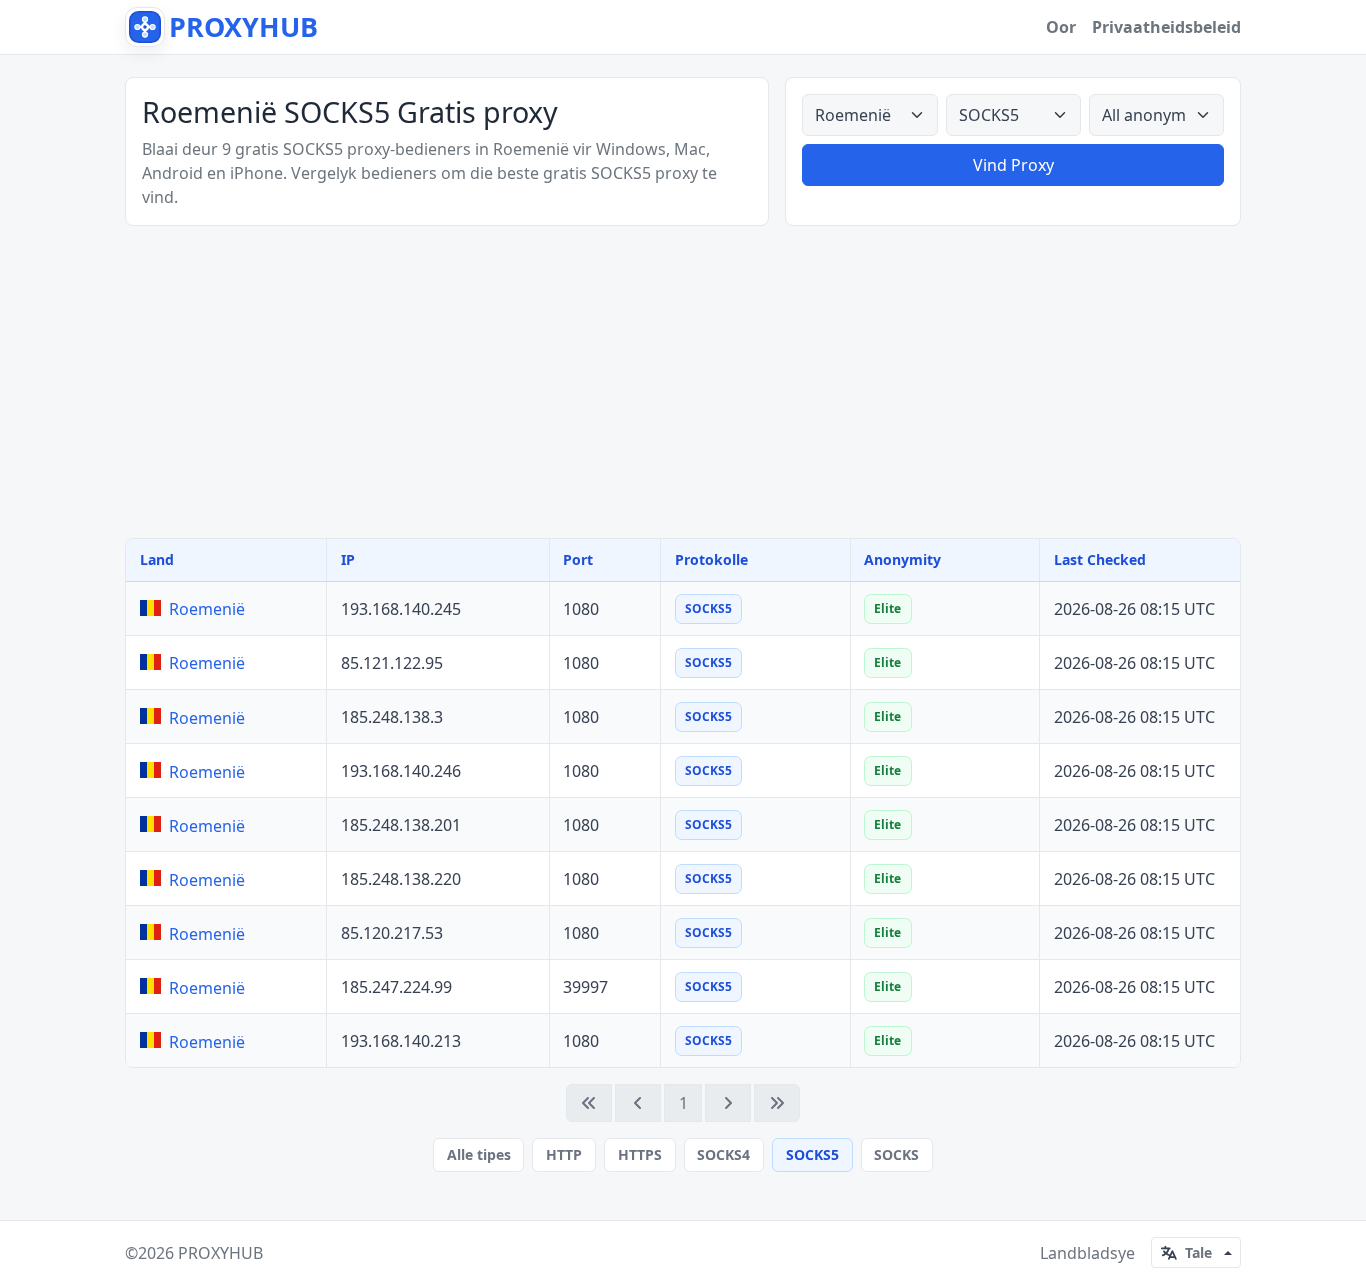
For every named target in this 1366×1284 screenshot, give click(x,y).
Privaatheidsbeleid (1166, 27)
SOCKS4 (723, 1154)
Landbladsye (1087, 1253)
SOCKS (896, 1154)
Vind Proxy (1013, 165)
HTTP (564, 1154)
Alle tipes (479, 1154)
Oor (1061, 27)
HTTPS (640, 1154)
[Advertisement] (683, 382)
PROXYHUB (220, 1253)
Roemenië (207, 609)
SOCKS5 (812, 1154)
